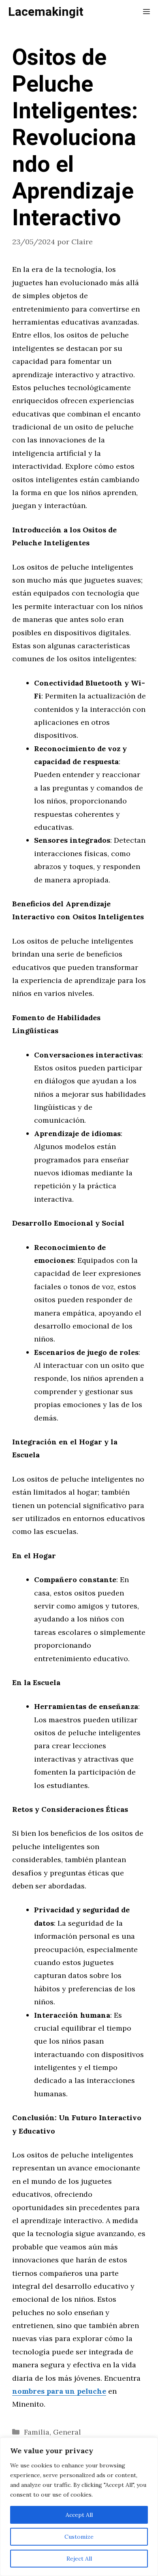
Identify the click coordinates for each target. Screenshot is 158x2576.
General (67, 2432)
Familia (37, 2432)
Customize (79, 2537)
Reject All (79, 2559)
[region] (79, 2507)
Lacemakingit (46, 12)
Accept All (79, 2515)
